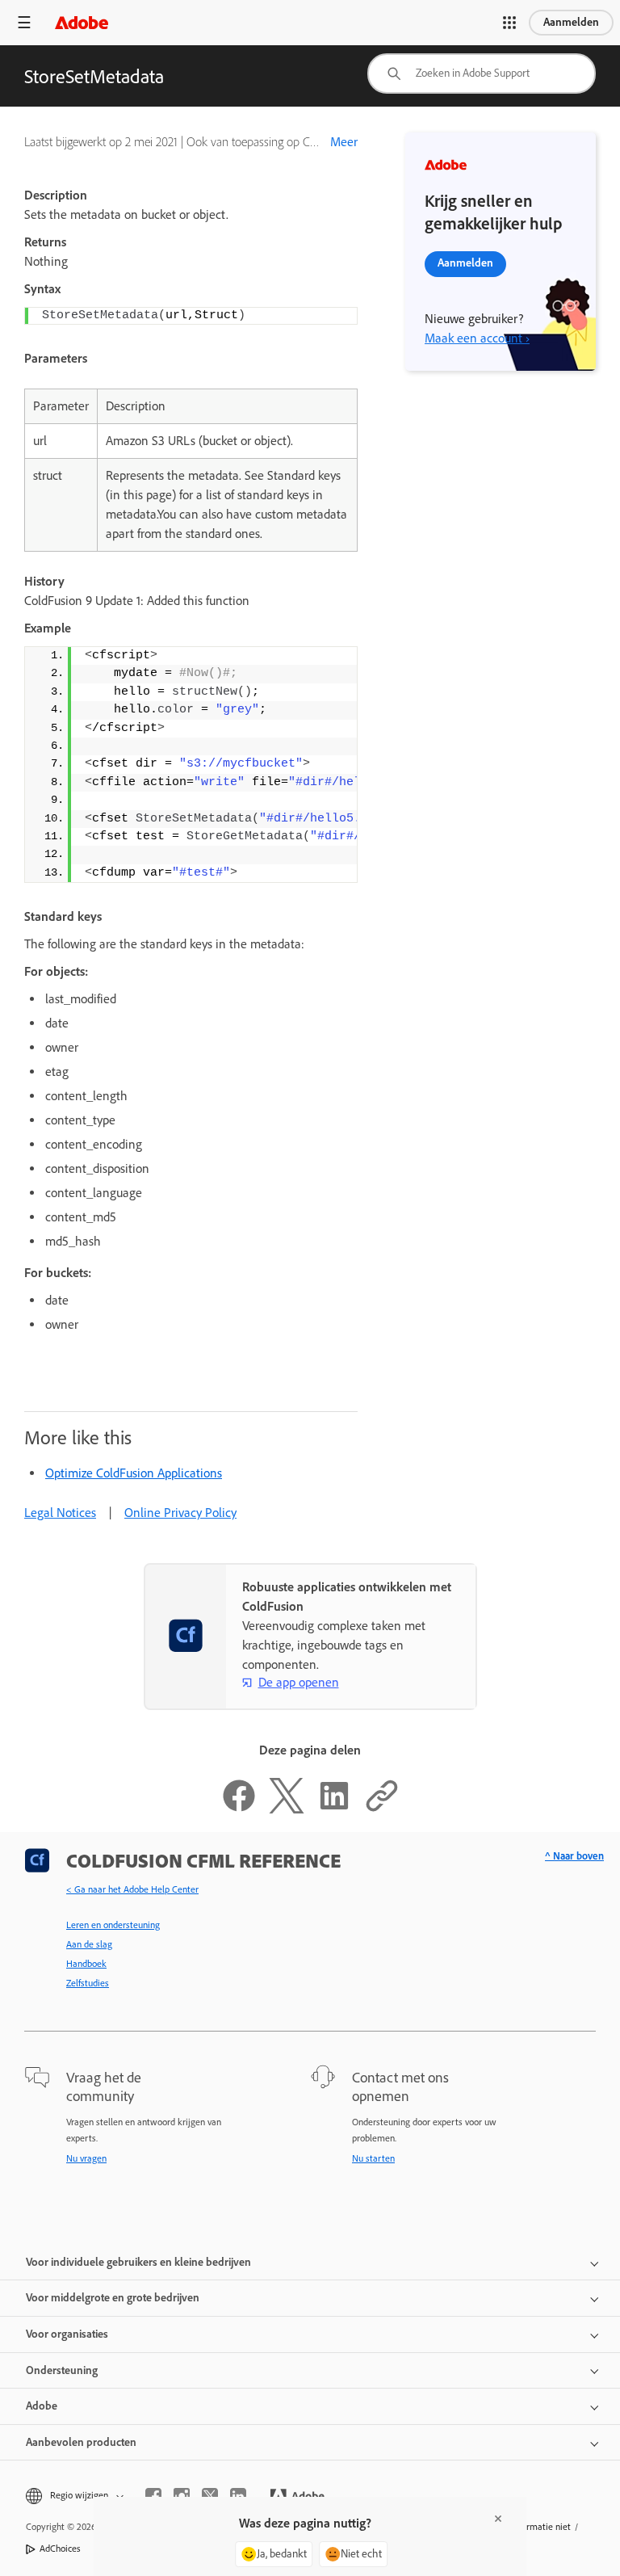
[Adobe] (82, 22)
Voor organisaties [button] (67, 2334)
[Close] (498, 2519)
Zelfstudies (88, 1983)
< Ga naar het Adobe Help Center (132, 1889)
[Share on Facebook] (239, 1809)
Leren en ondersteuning (113, 1925)
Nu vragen (86, 2158)
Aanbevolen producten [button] (81, 2442)
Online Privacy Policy (180, 1513)
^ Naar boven (574, 1856)
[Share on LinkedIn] (334, 1809)
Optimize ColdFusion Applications (134, 1473)
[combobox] (482, 74)
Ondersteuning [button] (62, 2370)
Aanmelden (571, 22)
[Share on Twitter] (287, 1809)
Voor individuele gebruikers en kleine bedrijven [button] (138, 2262)
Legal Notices (60, 1513)
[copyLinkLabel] (382, 1809)
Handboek (86, 1964)
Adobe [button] (42, 2406)
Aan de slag (89, 1944)
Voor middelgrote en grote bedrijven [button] (113, 2298)
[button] (509, 23)
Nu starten (373, 2158)
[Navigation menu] (24, 22)
